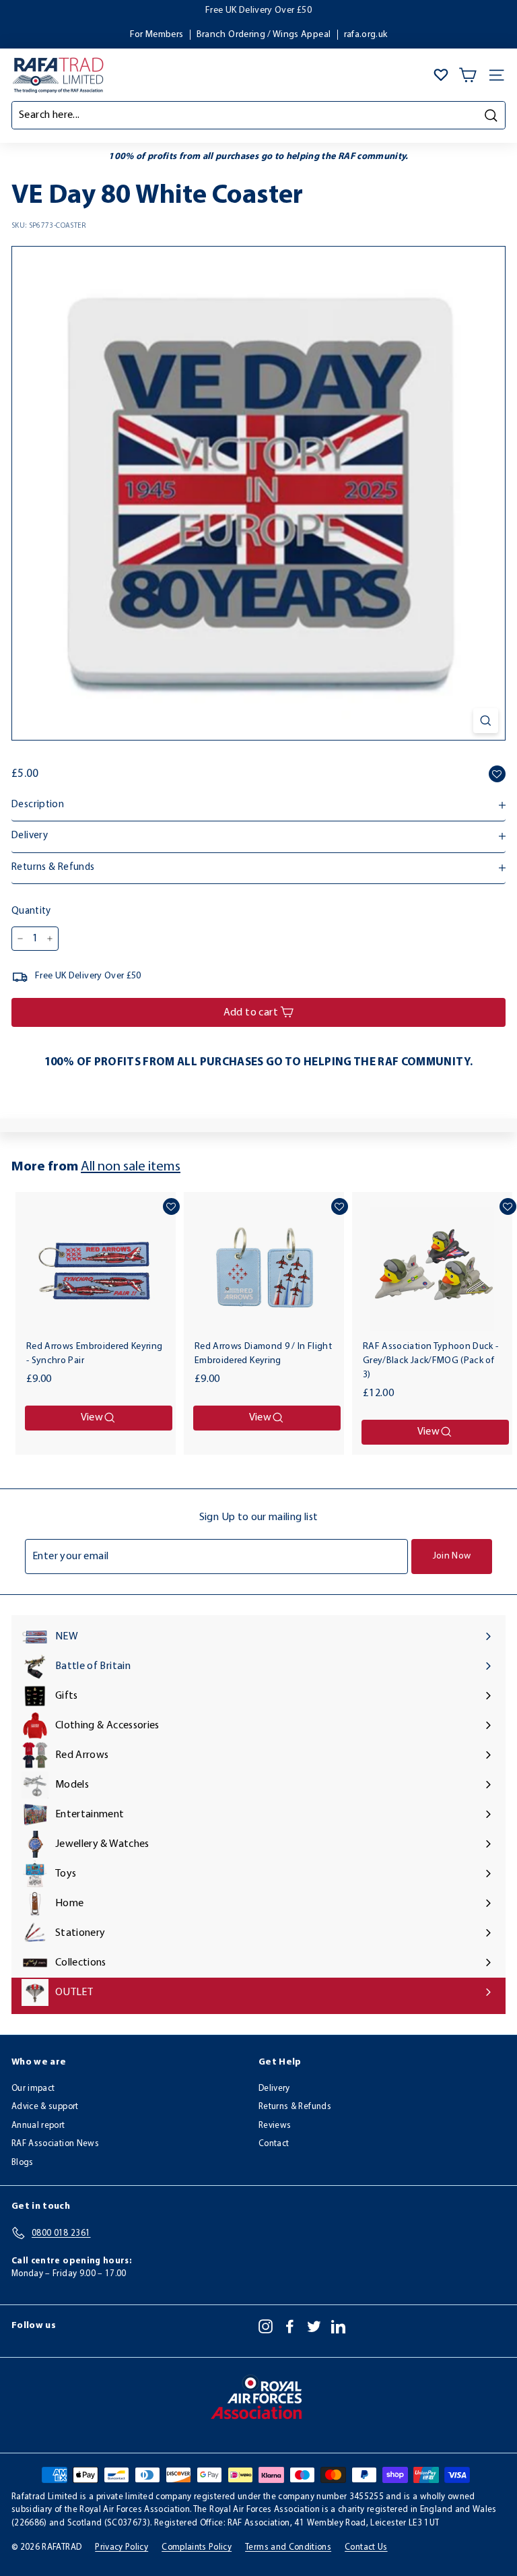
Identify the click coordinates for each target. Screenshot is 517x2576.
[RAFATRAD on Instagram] (266, 2326)
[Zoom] (486, 721)
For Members (157, 35)
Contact (274, 2144)
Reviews (275, 2126)
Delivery (274, 2088)
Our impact (33, 2088)
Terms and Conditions (288, 2547)
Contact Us (366, 2547)
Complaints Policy (197, 2547)
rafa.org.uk (366, 35)
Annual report (38, 2126)
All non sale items (131, 1167)
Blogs (23, 2163)
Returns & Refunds (295, 2107)
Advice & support (45, 2107)
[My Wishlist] (441, 75)
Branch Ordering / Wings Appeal (264, 35)
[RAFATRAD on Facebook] (290, 2326)
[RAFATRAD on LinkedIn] (338, 2326)
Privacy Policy (122, 2547)
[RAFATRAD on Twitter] (314, 2326)
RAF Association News (55, 2144)
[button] (497, 774)
